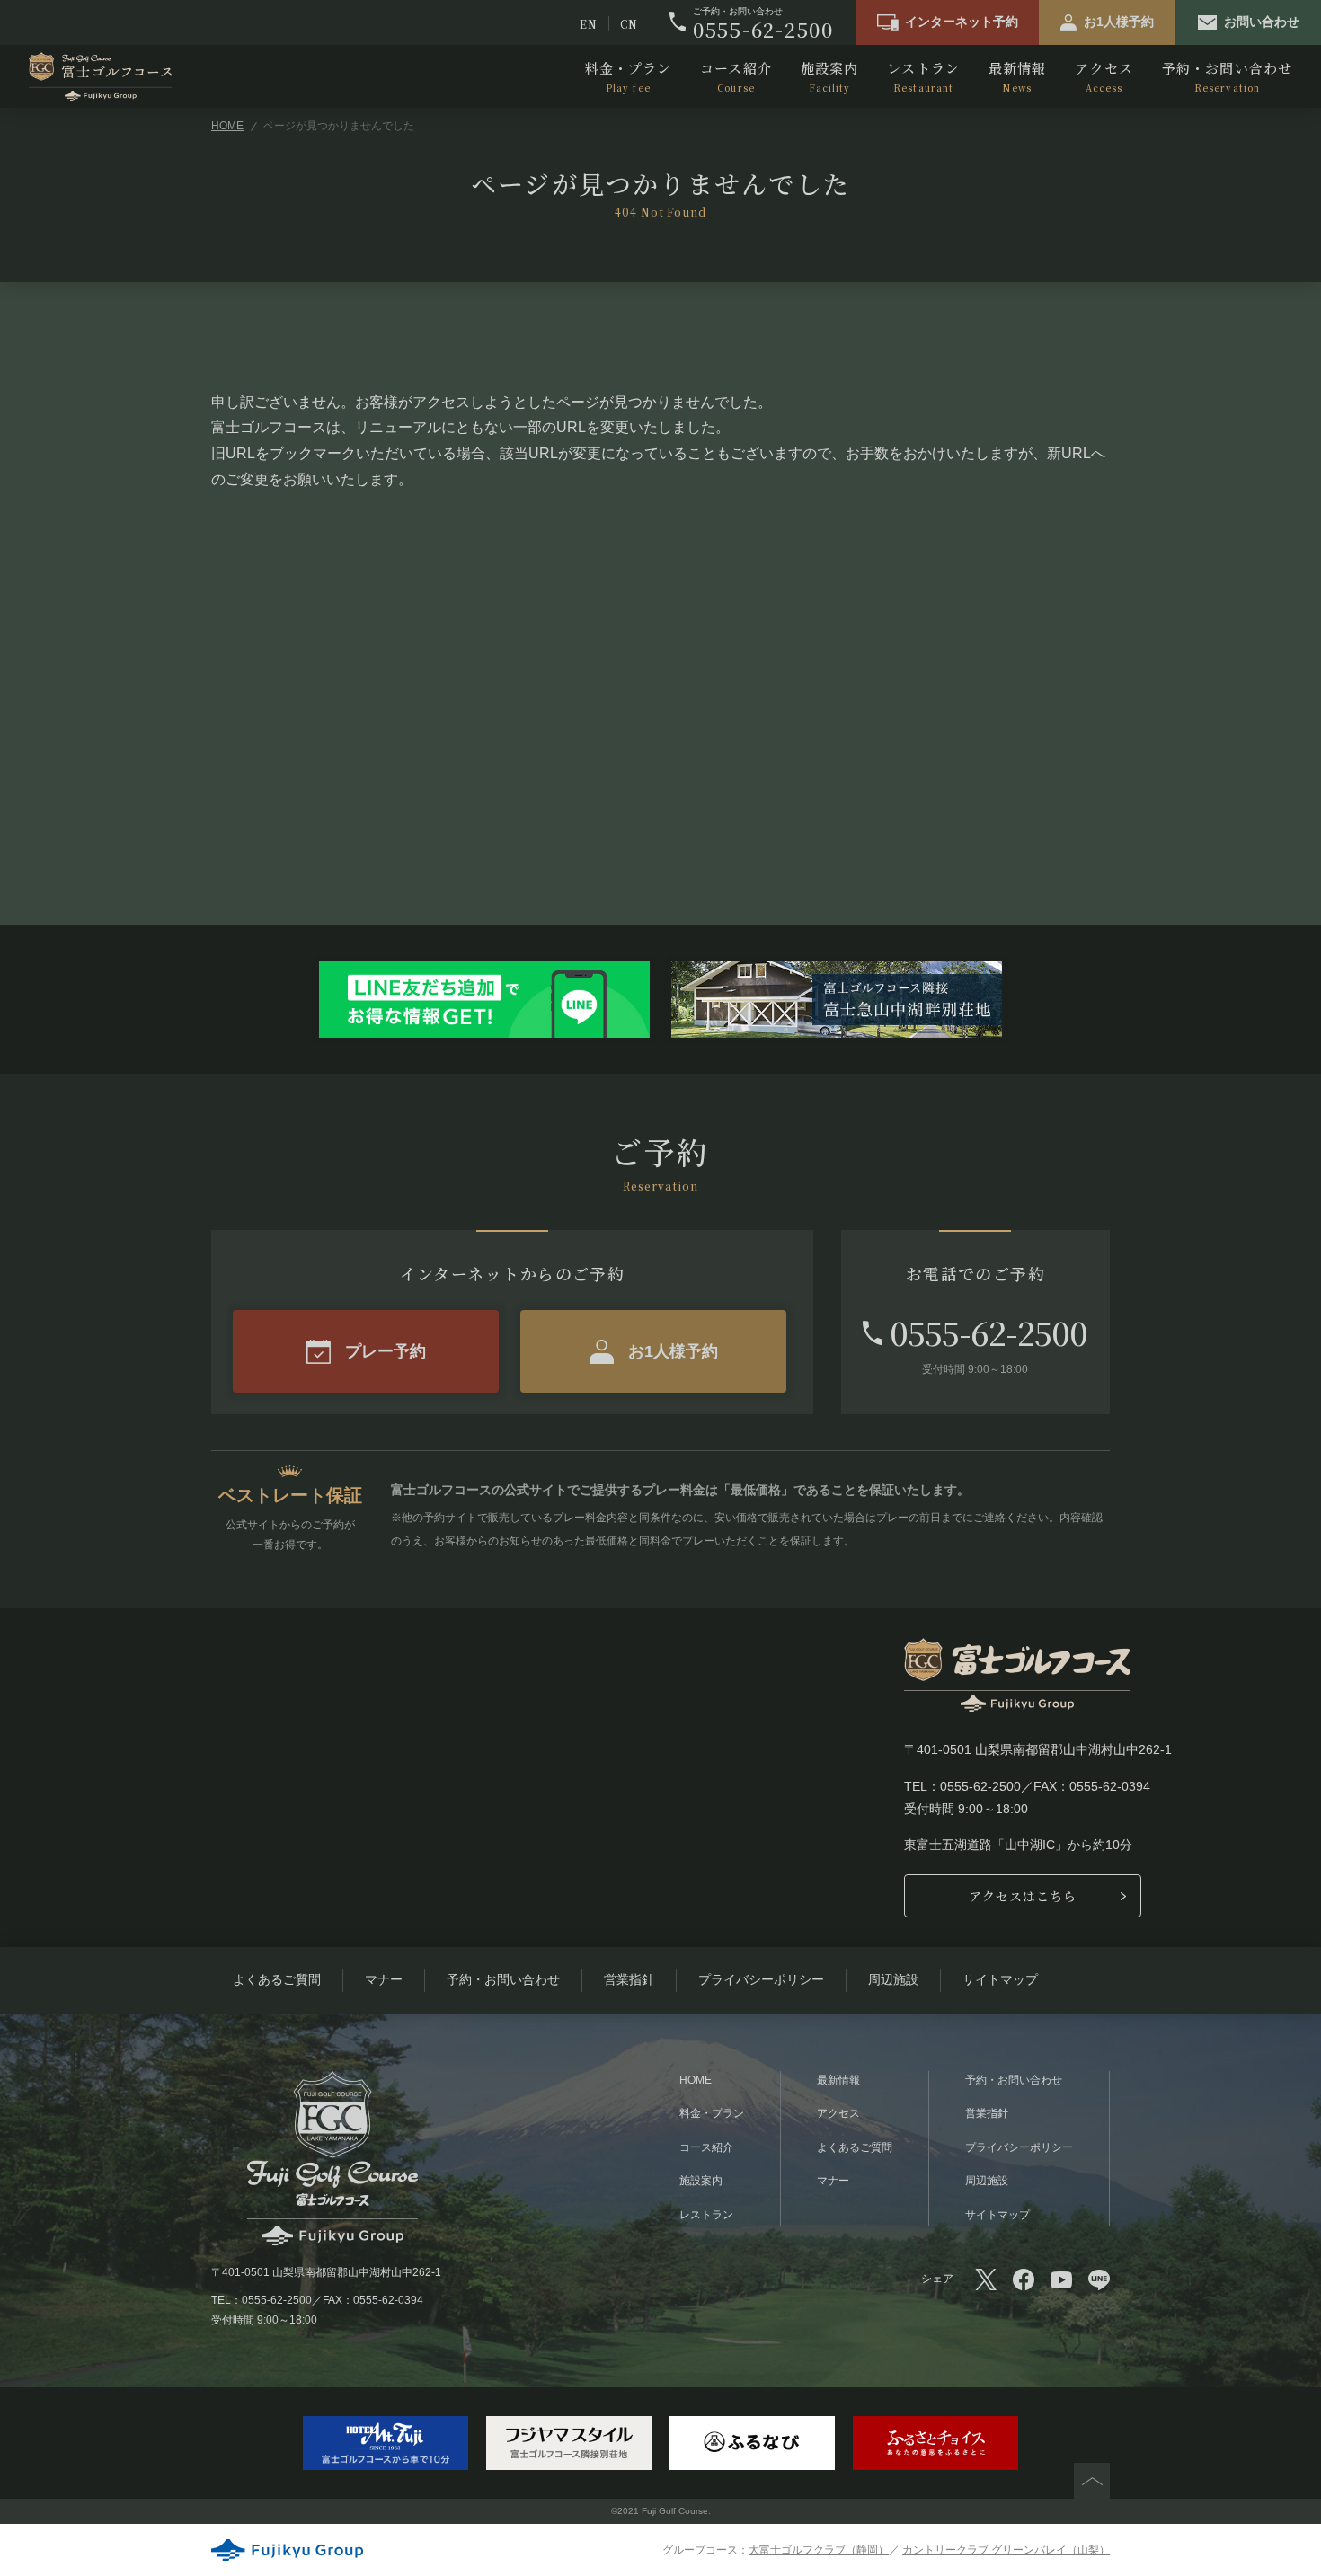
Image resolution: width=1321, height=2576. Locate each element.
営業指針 (629, 1979)
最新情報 (1017, 76)
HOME (227, 126)
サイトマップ (1000, 1979)
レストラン (923, 76)
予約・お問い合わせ (1227, 76)
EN (589, 24)
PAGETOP (1092, 2481)
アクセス (1104, 76)
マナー (384, 1979)
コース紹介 (736, 76)
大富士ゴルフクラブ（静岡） (819, 2550)
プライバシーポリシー (761, 1979)
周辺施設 (893, 1979)
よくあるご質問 (277, 1979)
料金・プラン (629, 76)
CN (629, 24)
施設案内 (829, 76)
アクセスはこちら (1023, 1896)
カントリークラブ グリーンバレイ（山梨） (1006, 2550)
